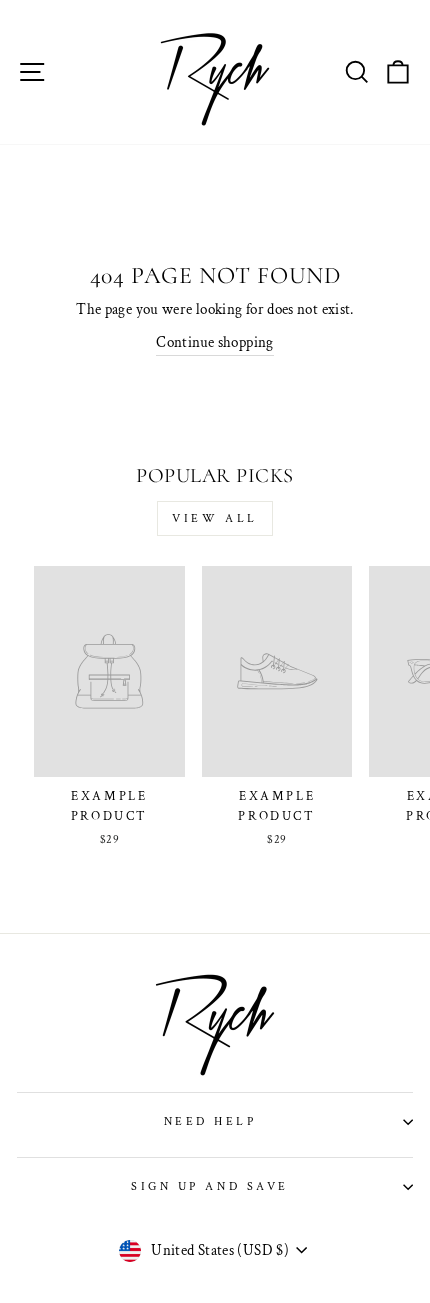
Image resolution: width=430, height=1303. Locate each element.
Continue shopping (214, 342)
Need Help (210, 1121)
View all (215, 518)
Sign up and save (210, 1186)
